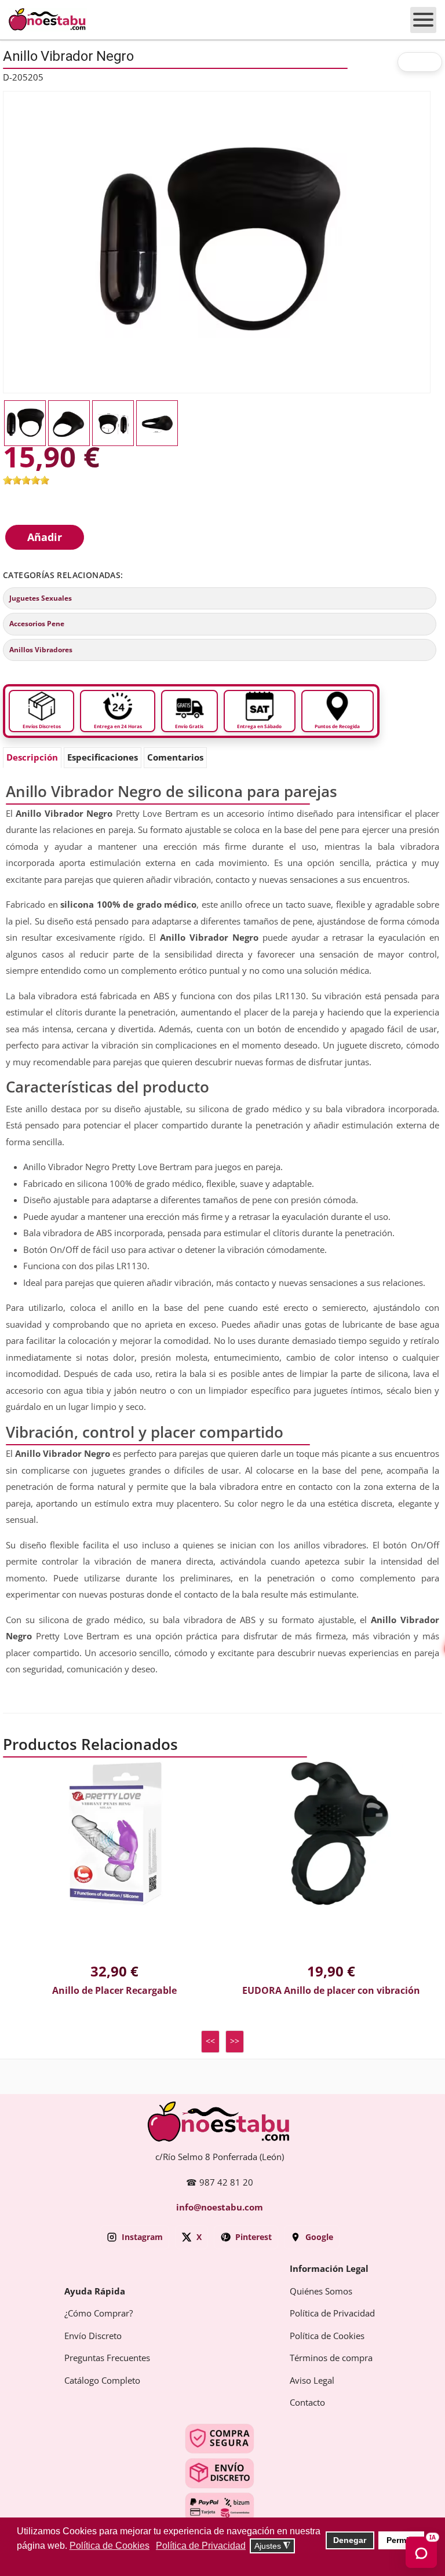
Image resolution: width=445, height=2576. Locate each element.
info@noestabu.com (220, 2208)
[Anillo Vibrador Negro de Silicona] (113, 423)
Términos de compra (331, 2358)
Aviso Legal (312, 2381)
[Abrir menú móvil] (423, 20)
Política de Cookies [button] (110, 2546)
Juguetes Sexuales (41, 598)
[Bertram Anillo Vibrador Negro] (217, 242)
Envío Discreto (93, 2336)
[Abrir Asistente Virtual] (421, 2552)
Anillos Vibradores (41, 650)
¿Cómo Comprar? (99, 2314)
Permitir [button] (402, 2540)
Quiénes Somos (321, 2292)
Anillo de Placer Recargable (114, 1991)
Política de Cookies (327, 2336)
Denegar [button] (350, 2540)
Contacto (307, 2403)
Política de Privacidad (332, 2314)
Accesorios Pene (37, 624)
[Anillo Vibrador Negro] (69, 423)
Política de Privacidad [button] (201, 2546)
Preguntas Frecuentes (107, 2358)
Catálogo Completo (102, 2381)
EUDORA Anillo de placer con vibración (331, 1991)
